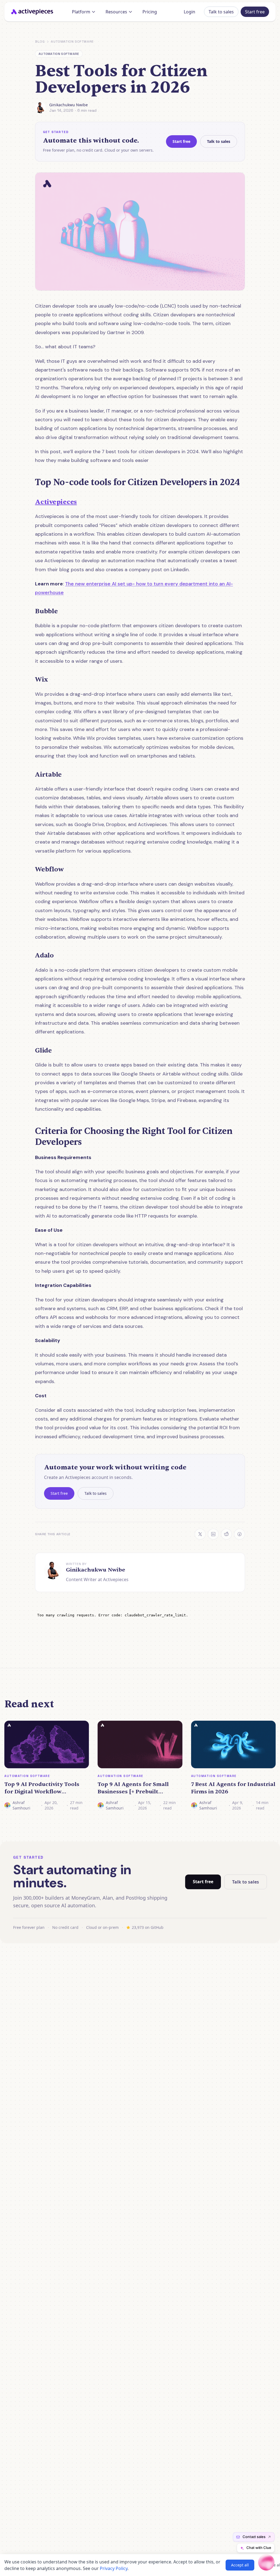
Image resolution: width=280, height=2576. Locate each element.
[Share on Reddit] (226, 1534)
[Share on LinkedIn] (213, 1534)
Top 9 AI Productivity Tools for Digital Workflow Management (42, 1788)
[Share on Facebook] (240, 1534)
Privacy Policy (114, 2568)
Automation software (72, 42)
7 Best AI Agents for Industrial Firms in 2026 (233, 1788)
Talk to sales (221, 12)
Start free (255, 12)
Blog (40, 42)
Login (189, 12)
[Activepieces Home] (34, 12)
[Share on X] (200, 1534)
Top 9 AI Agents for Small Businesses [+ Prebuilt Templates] (133, 1788)
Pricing (150, 12)
